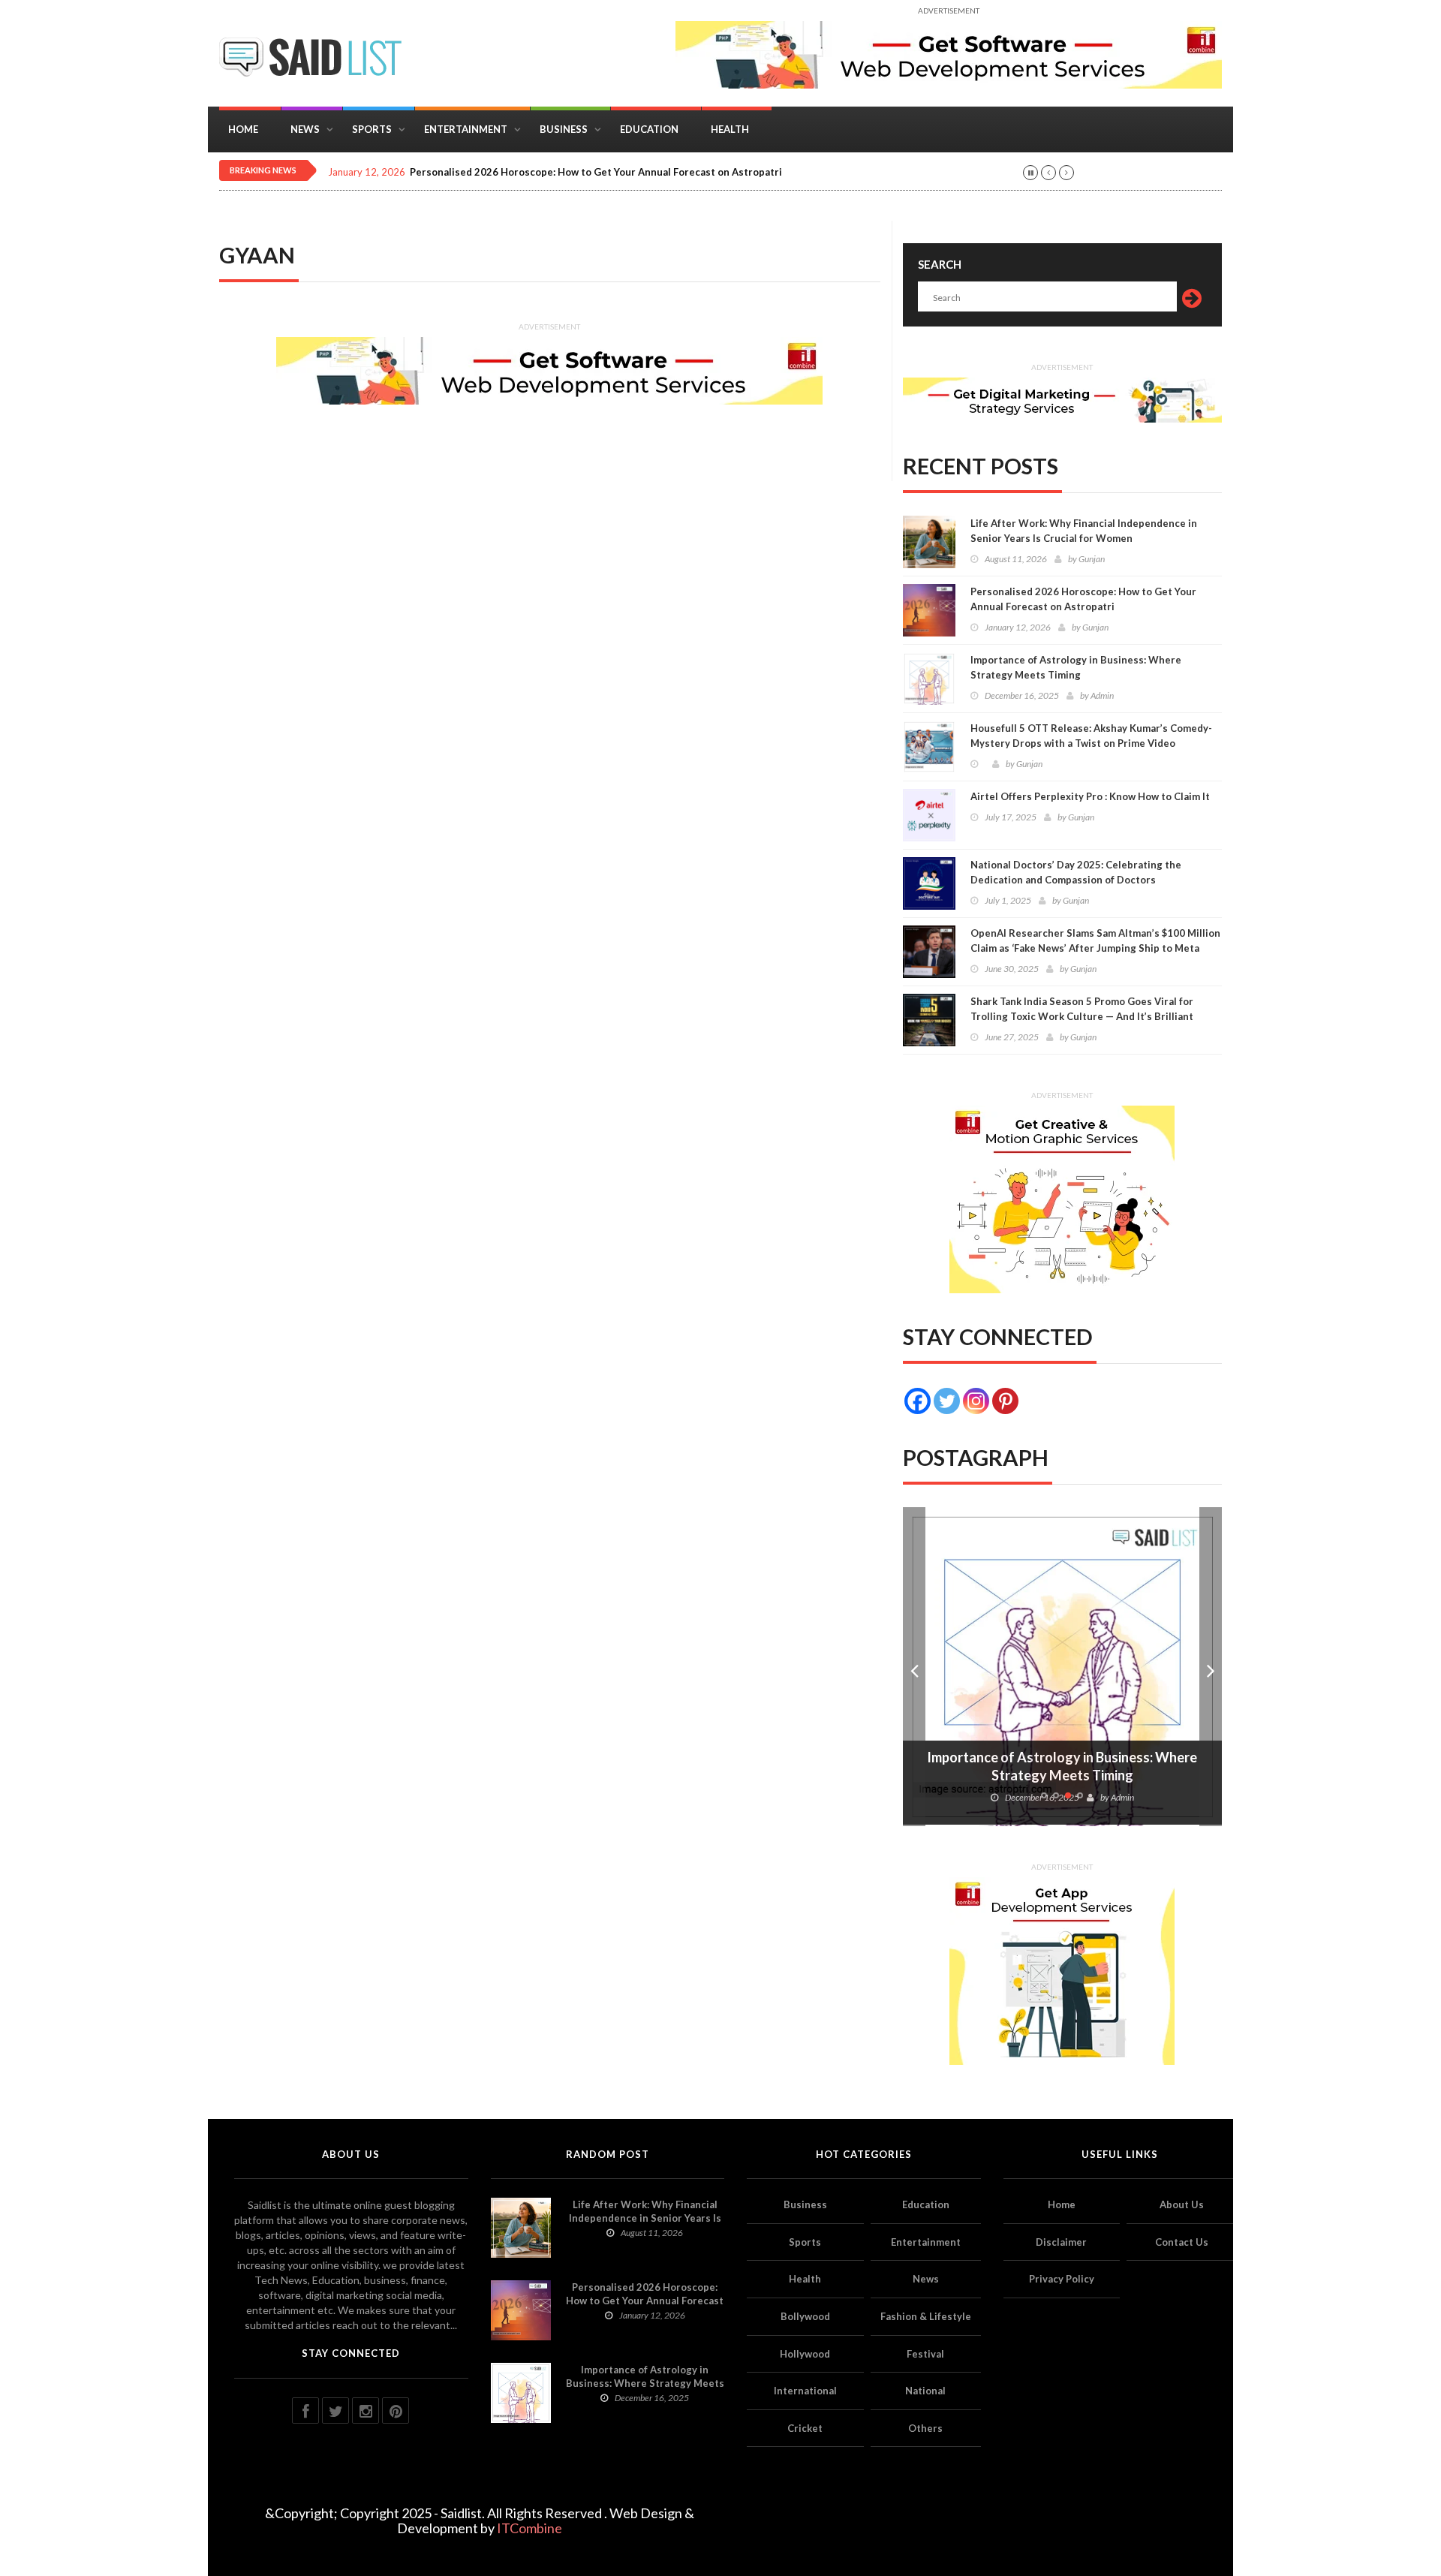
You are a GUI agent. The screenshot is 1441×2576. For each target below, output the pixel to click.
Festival (925, 2354)
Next (1211, 1667)
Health (730, 129)
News (305, 129)
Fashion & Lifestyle (926, 2316)
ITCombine (529, 2528)
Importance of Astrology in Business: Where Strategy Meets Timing (1076, 667)
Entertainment (466, 129)
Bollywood (805, 2316)
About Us (1182, 2204)
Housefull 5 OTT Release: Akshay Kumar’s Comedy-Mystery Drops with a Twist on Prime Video (1091, 736)
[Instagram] (976, 1401)
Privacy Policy (1062, 2279)
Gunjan (1092, 559)
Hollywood (805, 2354)
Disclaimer (1061, 2242)
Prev (914, 1667)
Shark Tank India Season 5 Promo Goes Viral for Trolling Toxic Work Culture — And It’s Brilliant (1082, 1009)
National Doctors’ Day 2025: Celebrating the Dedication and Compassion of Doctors (1076, 872)
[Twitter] (947, 1401)
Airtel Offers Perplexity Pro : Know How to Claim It (1090, 796)
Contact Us (1182, 2242)
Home (243, 129)
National (925, 2391)
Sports (372, 129)
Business (564, 129)
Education (649, 129)
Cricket (805, 2428)
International (805, 2391)
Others (925, 2428)
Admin (1102, 695)
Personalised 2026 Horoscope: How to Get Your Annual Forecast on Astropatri (596, 172)
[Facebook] (918, 1401)
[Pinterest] (1005, 1401)
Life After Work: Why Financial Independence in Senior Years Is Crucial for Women (1084, 531)
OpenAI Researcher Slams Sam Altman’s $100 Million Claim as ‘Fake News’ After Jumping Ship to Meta (1095, 940)
